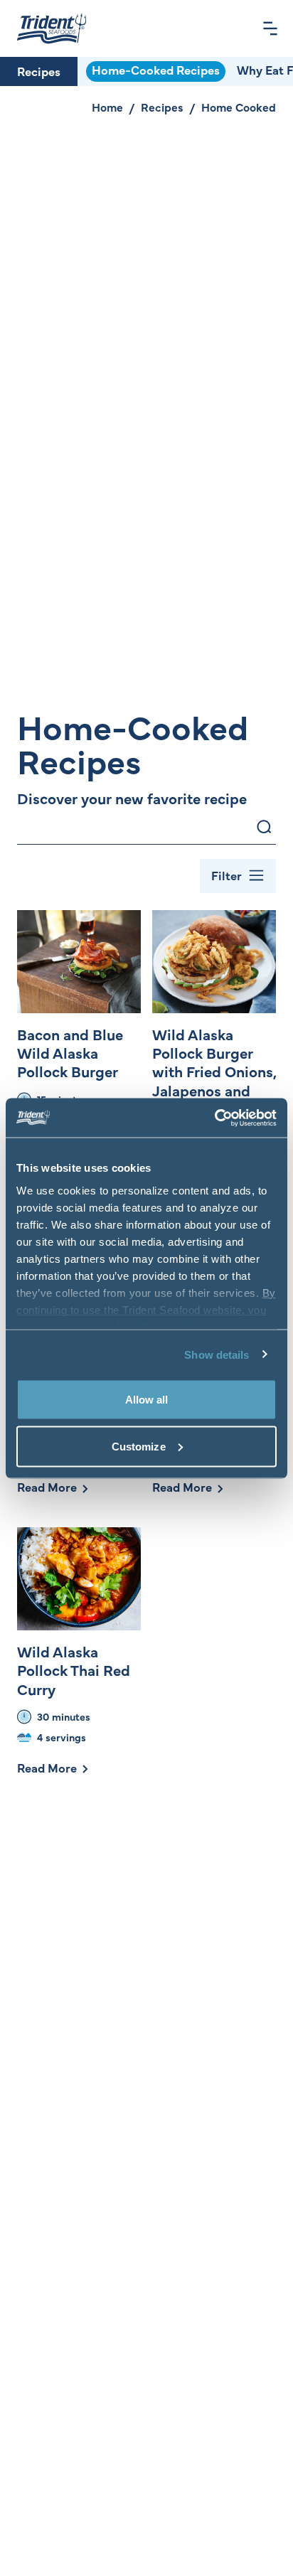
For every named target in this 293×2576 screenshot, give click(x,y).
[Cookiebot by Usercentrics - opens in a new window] (214, 1118)
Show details (217, 1354)
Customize (139, 1446)
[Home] (52, 28)
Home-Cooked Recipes (156, 70)
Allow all (147, 1400)
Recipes (39, 71)
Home (107, 107)
